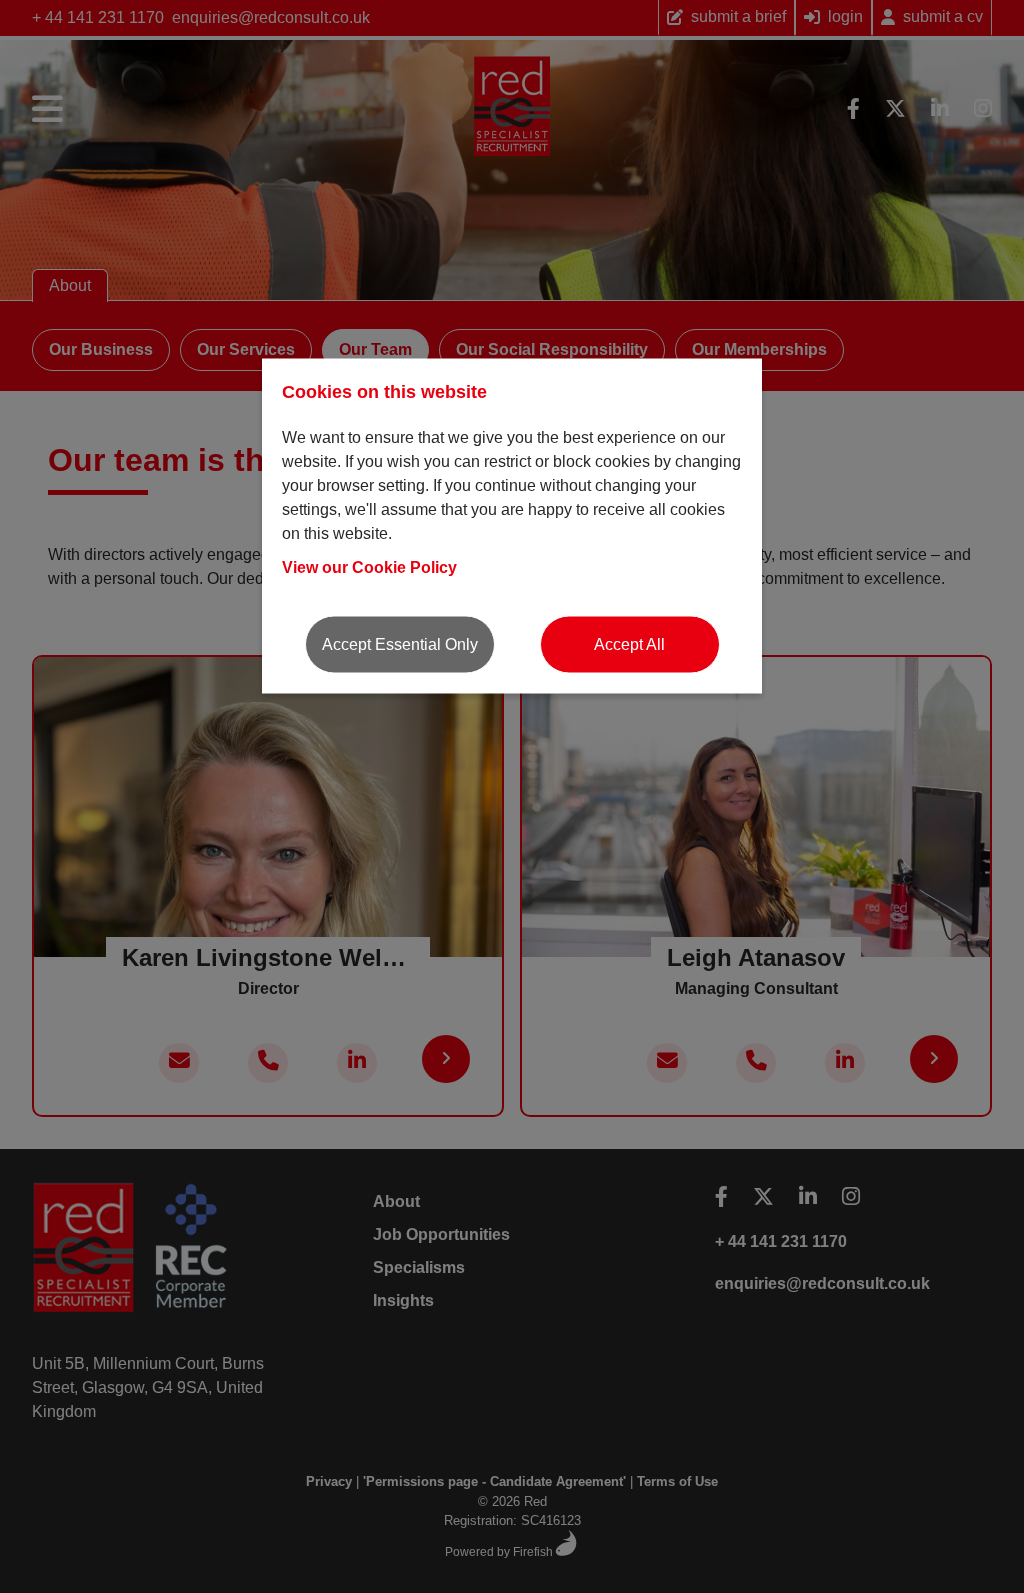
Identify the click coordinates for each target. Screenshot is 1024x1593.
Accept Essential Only (400, 643)
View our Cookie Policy (369, 566)
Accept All (629, 643)
